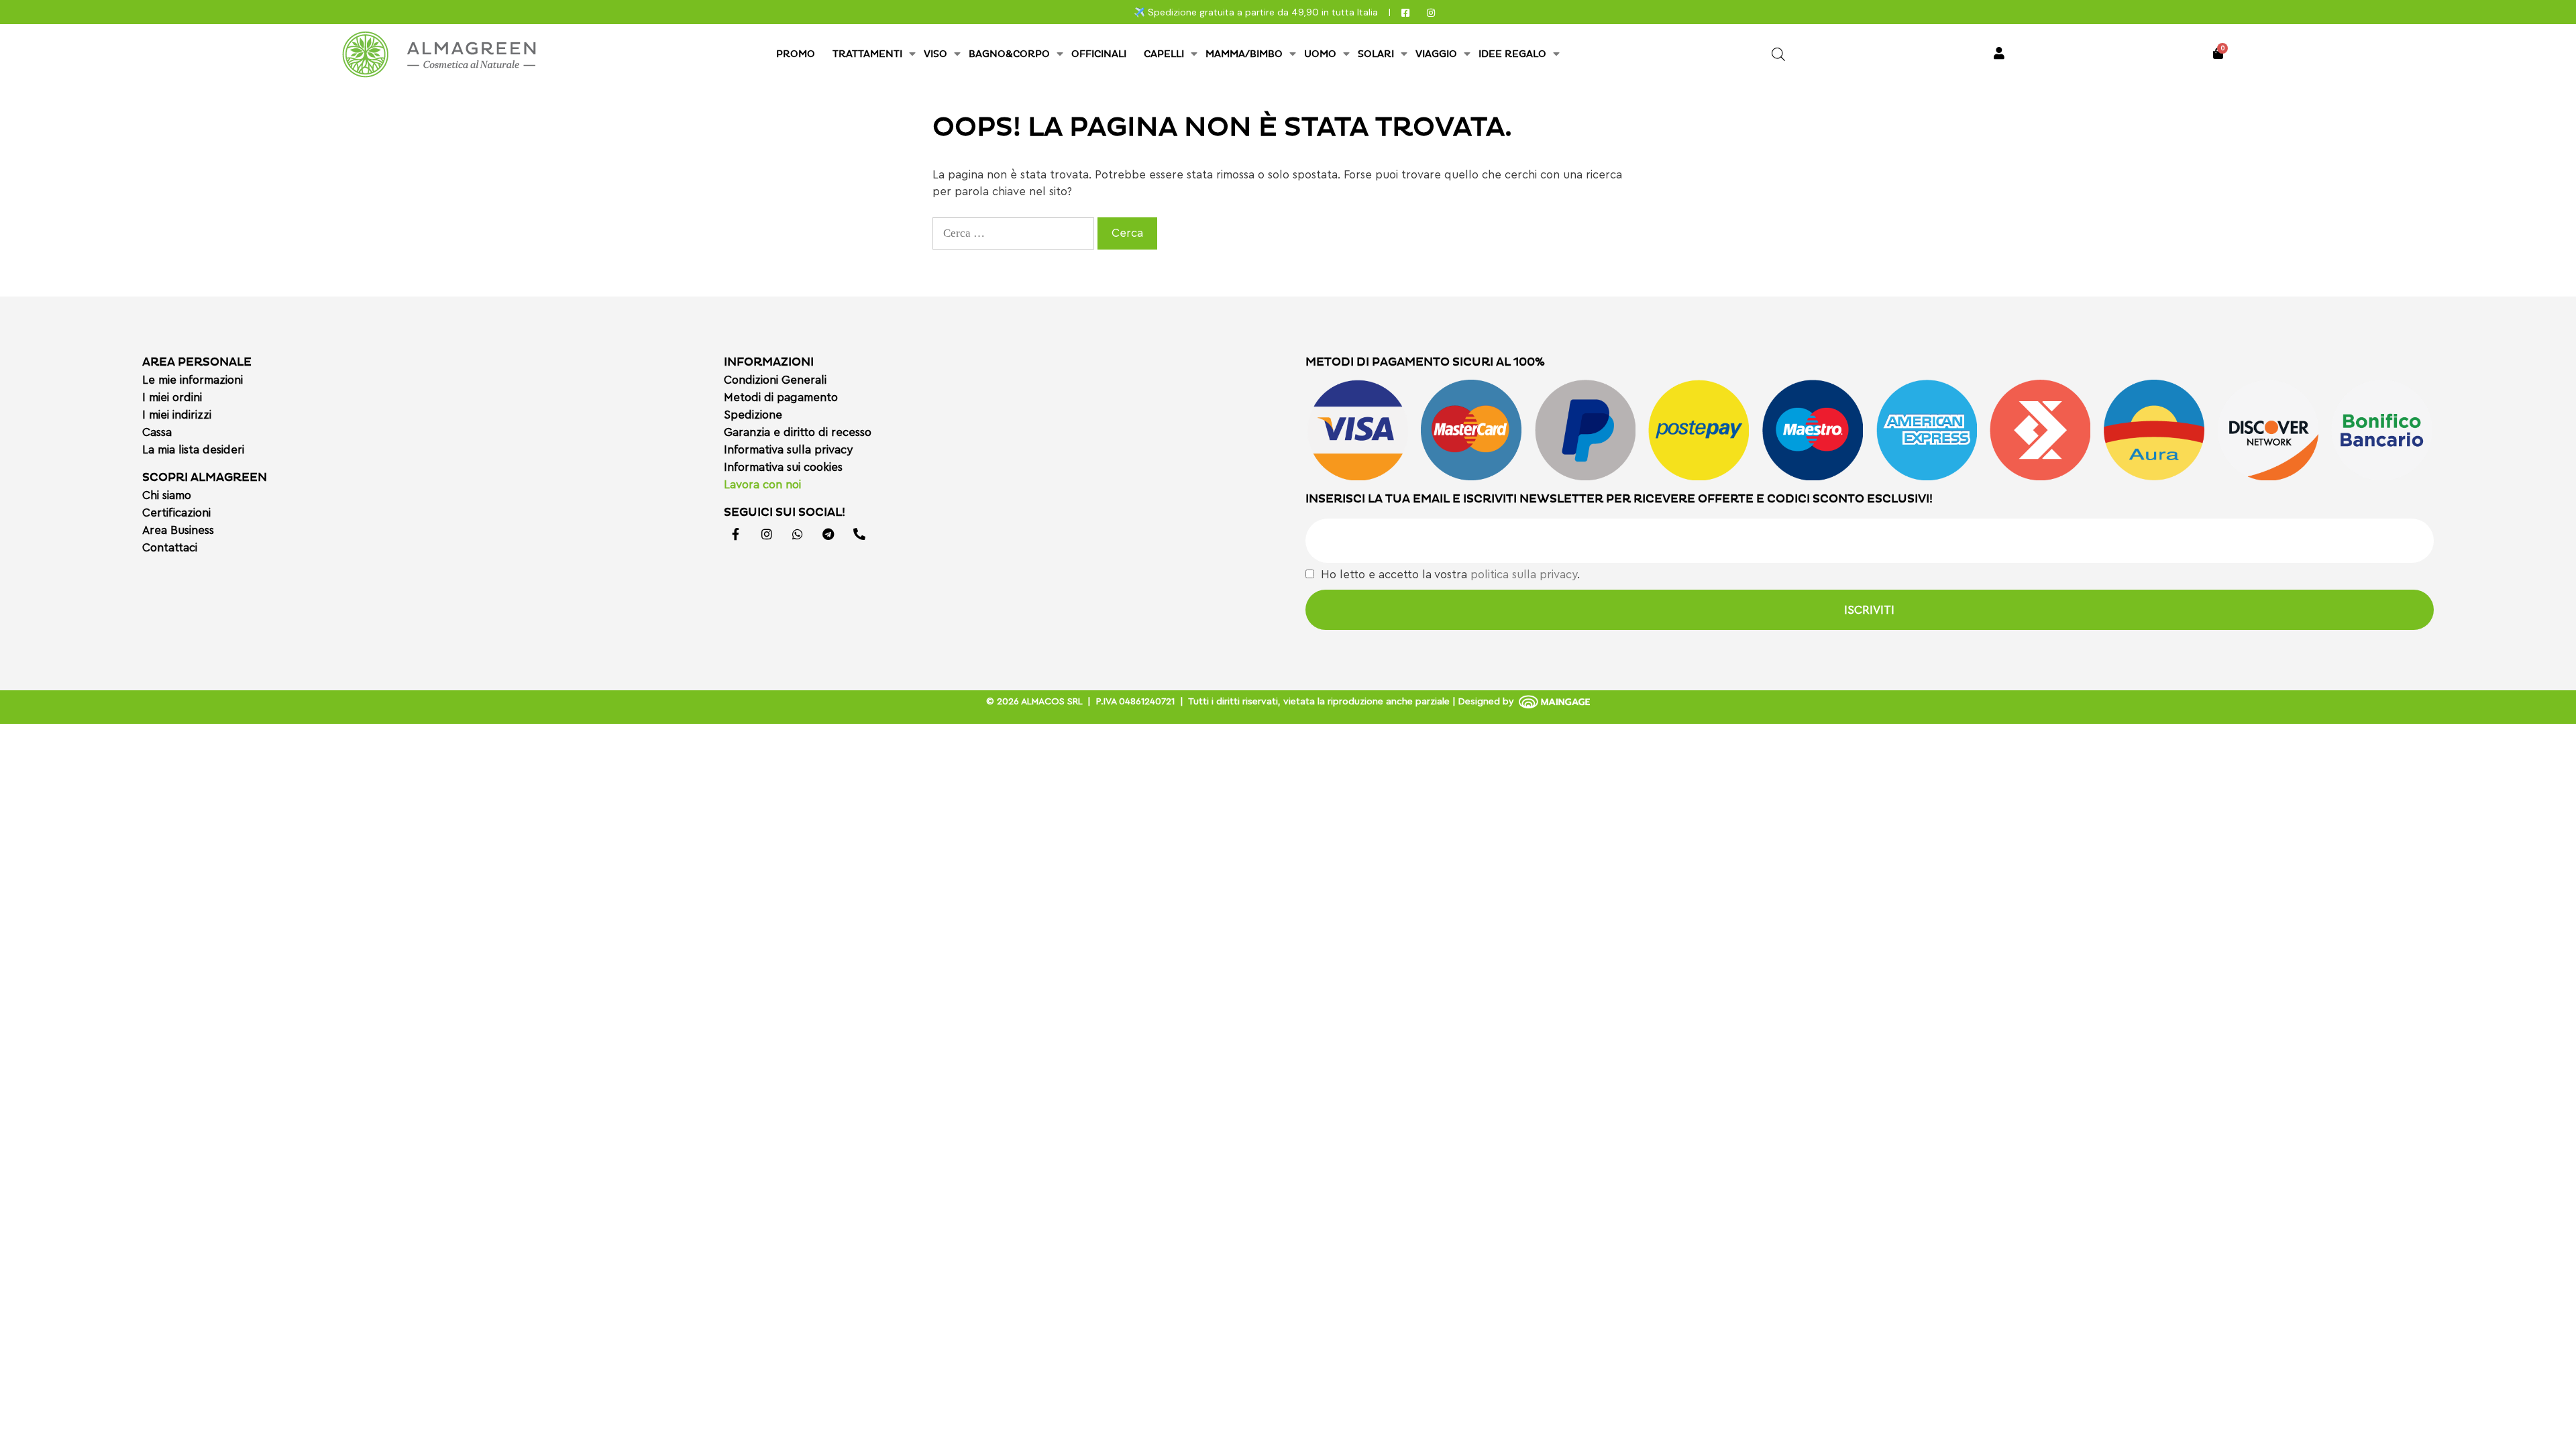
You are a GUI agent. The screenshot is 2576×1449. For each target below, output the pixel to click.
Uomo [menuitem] (1320, 54)
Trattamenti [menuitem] (867, 54)
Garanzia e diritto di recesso (798, 432)
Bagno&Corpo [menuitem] (1009, 54)
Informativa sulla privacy (788, 450)
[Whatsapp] (798, 534)
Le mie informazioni (193, 380)
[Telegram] (828, 534)
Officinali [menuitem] (1099, 54)
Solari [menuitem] (1376, 54)
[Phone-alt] (859, 534)
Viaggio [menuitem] (1436, 54)
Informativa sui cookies (783, 467)
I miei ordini (172, 397)
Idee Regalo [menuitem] (1512, 54)
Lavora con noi (762, 485)
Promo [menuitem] (796, 54)
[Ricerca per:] (1015, 233)
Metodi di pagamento (781, 397)
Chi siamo (167, 495)
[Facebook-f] (736, 534)
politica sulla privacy (1524, 575)
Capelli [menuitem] (1164, 54)
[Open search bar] (1778, 54)
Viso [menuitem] (935, 54)
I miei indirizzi (177, 415)
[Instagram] (767, 534)
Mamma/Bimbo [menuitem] (1244, 54)
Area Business (178, 530)
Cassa (157, 432)
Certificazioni (176, 513)
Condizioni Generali (775, 380)
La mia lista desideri (193, 450)
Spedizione (753, 415)
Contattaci (170, 548)
